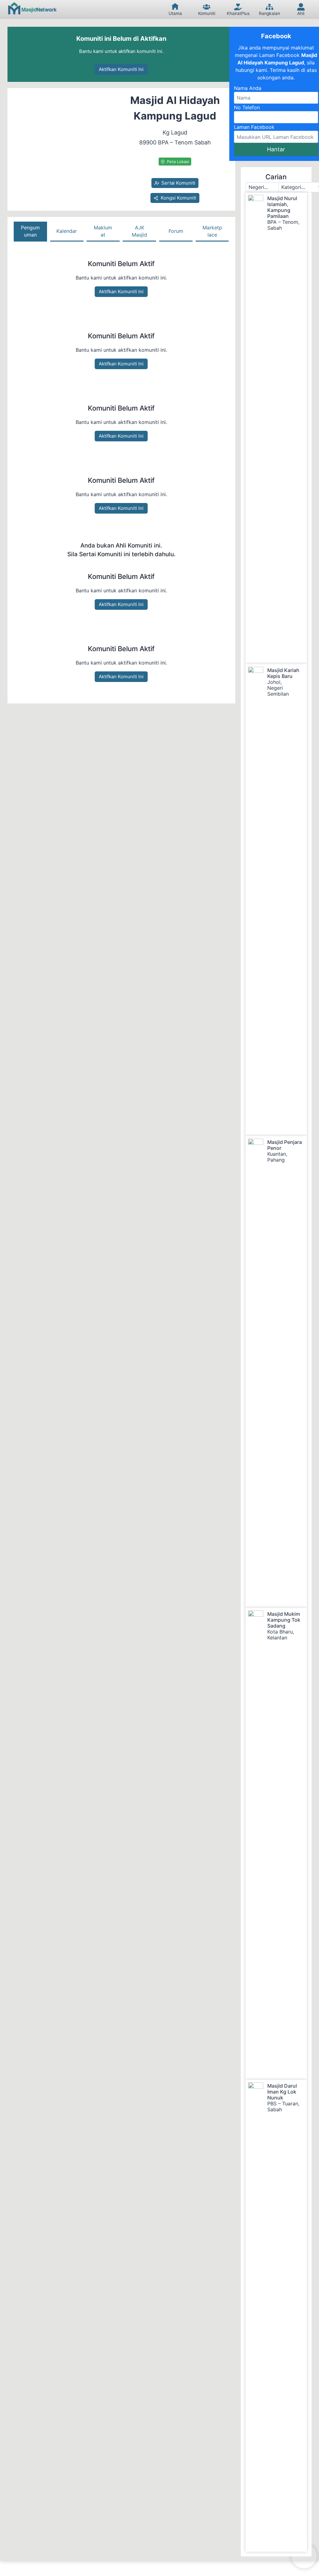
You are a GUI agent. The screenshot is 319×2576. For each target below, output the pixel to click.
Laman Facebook (254, 127)
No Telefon (247, 107)
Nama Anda (248, 88)
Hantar (276, 149)
